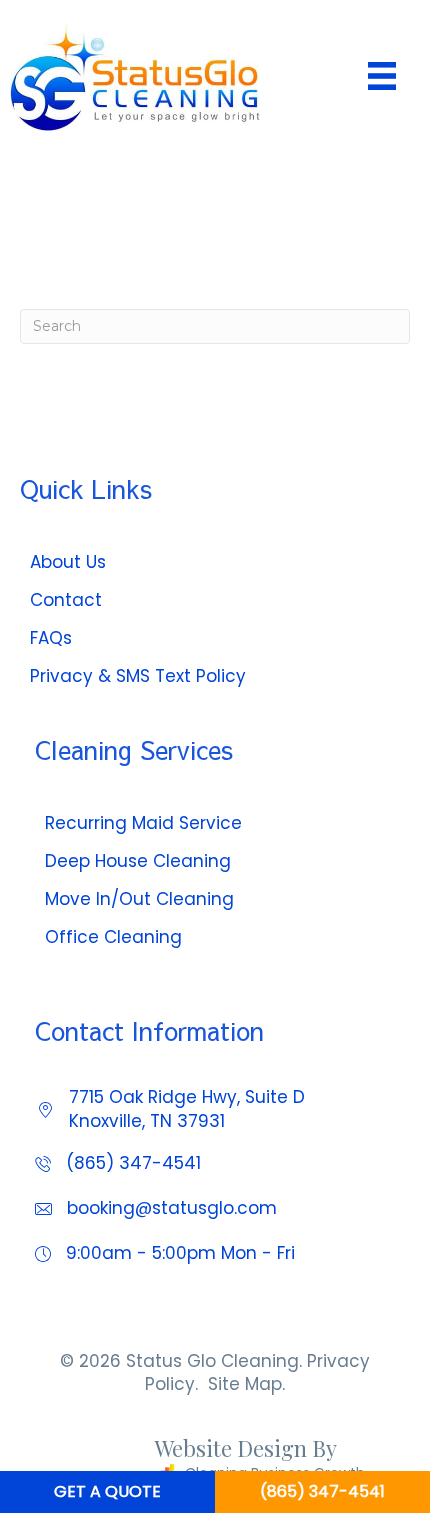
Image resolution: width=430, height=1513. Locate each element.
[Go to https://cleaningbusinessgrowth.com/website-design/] (200, 1463)
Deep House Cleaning (138, 861)
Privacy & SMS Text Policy (138, 676)
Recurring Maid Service (143, 823)
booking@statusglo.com (172, 1208)
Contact (66, 600)
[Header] (382, 76)
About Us (68, 562)
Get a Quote (107, 1491)
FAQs (51, 638)
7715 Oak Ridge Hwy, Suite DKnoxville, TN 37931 (187, 1109)
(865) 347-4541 (133, 1163)
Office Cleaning (113, 937)
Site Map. (246, 1384)
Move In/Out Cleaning (139, 899)
